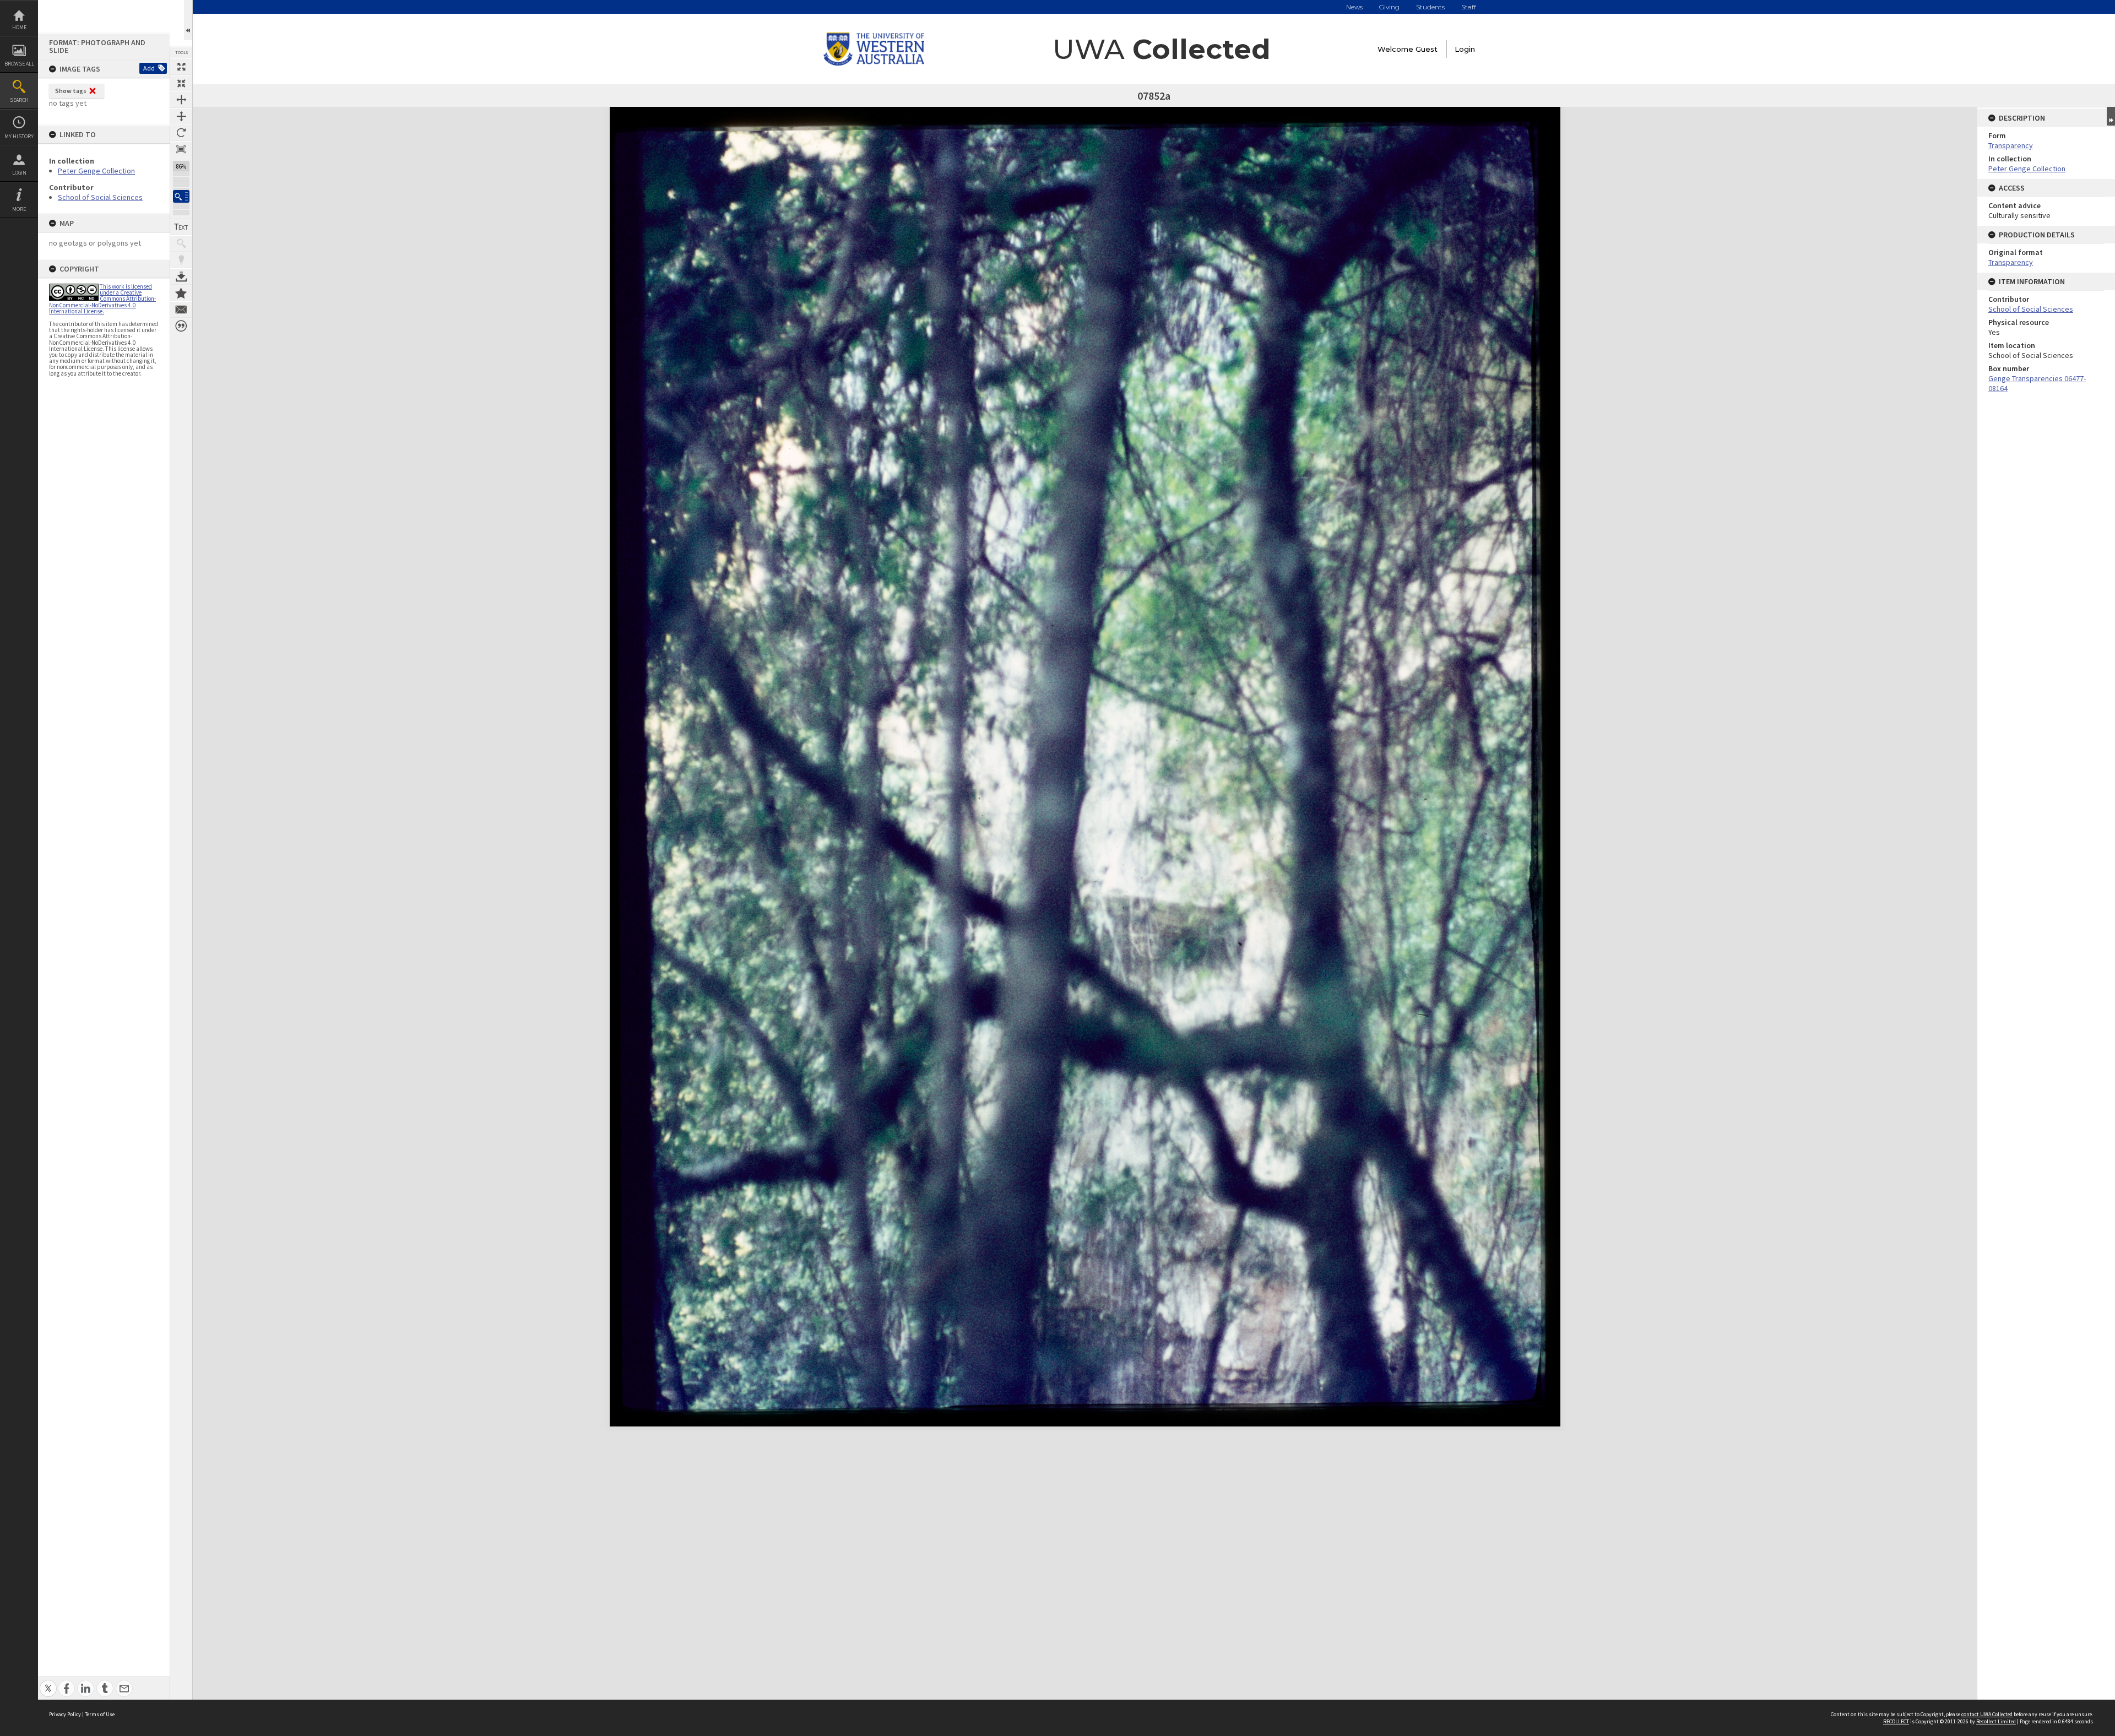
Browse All (19, 64)
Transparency (2011, 145)
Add (149, 68)
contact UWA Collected (1987, 1714)
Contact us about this (181, 310)
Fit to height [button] (181, 116)
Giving (1389, 7)
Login (19, 173)
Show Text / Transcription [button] (181, 227)
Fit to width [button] (181, 100)
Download (181, 276)
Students (1430, 7)
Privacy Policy (65, 1714)
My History (19, 136)
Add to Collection (181, 293)
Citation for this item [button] (181, 326)
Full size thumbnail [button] (181, 67)
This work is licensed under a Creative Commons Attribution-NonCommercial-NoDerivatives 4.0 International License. (102, 299)
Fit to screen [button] (181, 83)
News (1354, 7)
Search (19, 100)
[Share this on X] (48, 1682)
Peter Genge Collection (96, 171)
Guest (1427, 49)
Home (19, 27)
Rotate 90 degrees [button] (181, 133)
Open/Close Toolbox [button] (188, 20)
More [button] (19, 209)
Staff (1469, 7)
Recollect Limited (1996, 1721)
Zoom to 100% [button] (181, 149)
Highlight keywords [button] (181, 260)
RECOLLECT (1896, 1721)
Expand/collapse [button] (2111, 116)
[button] (181, 196)
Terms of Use (100, 1714)
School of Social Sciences (100, 197)
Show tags (71, 91)
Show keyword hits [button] (181, 243)
